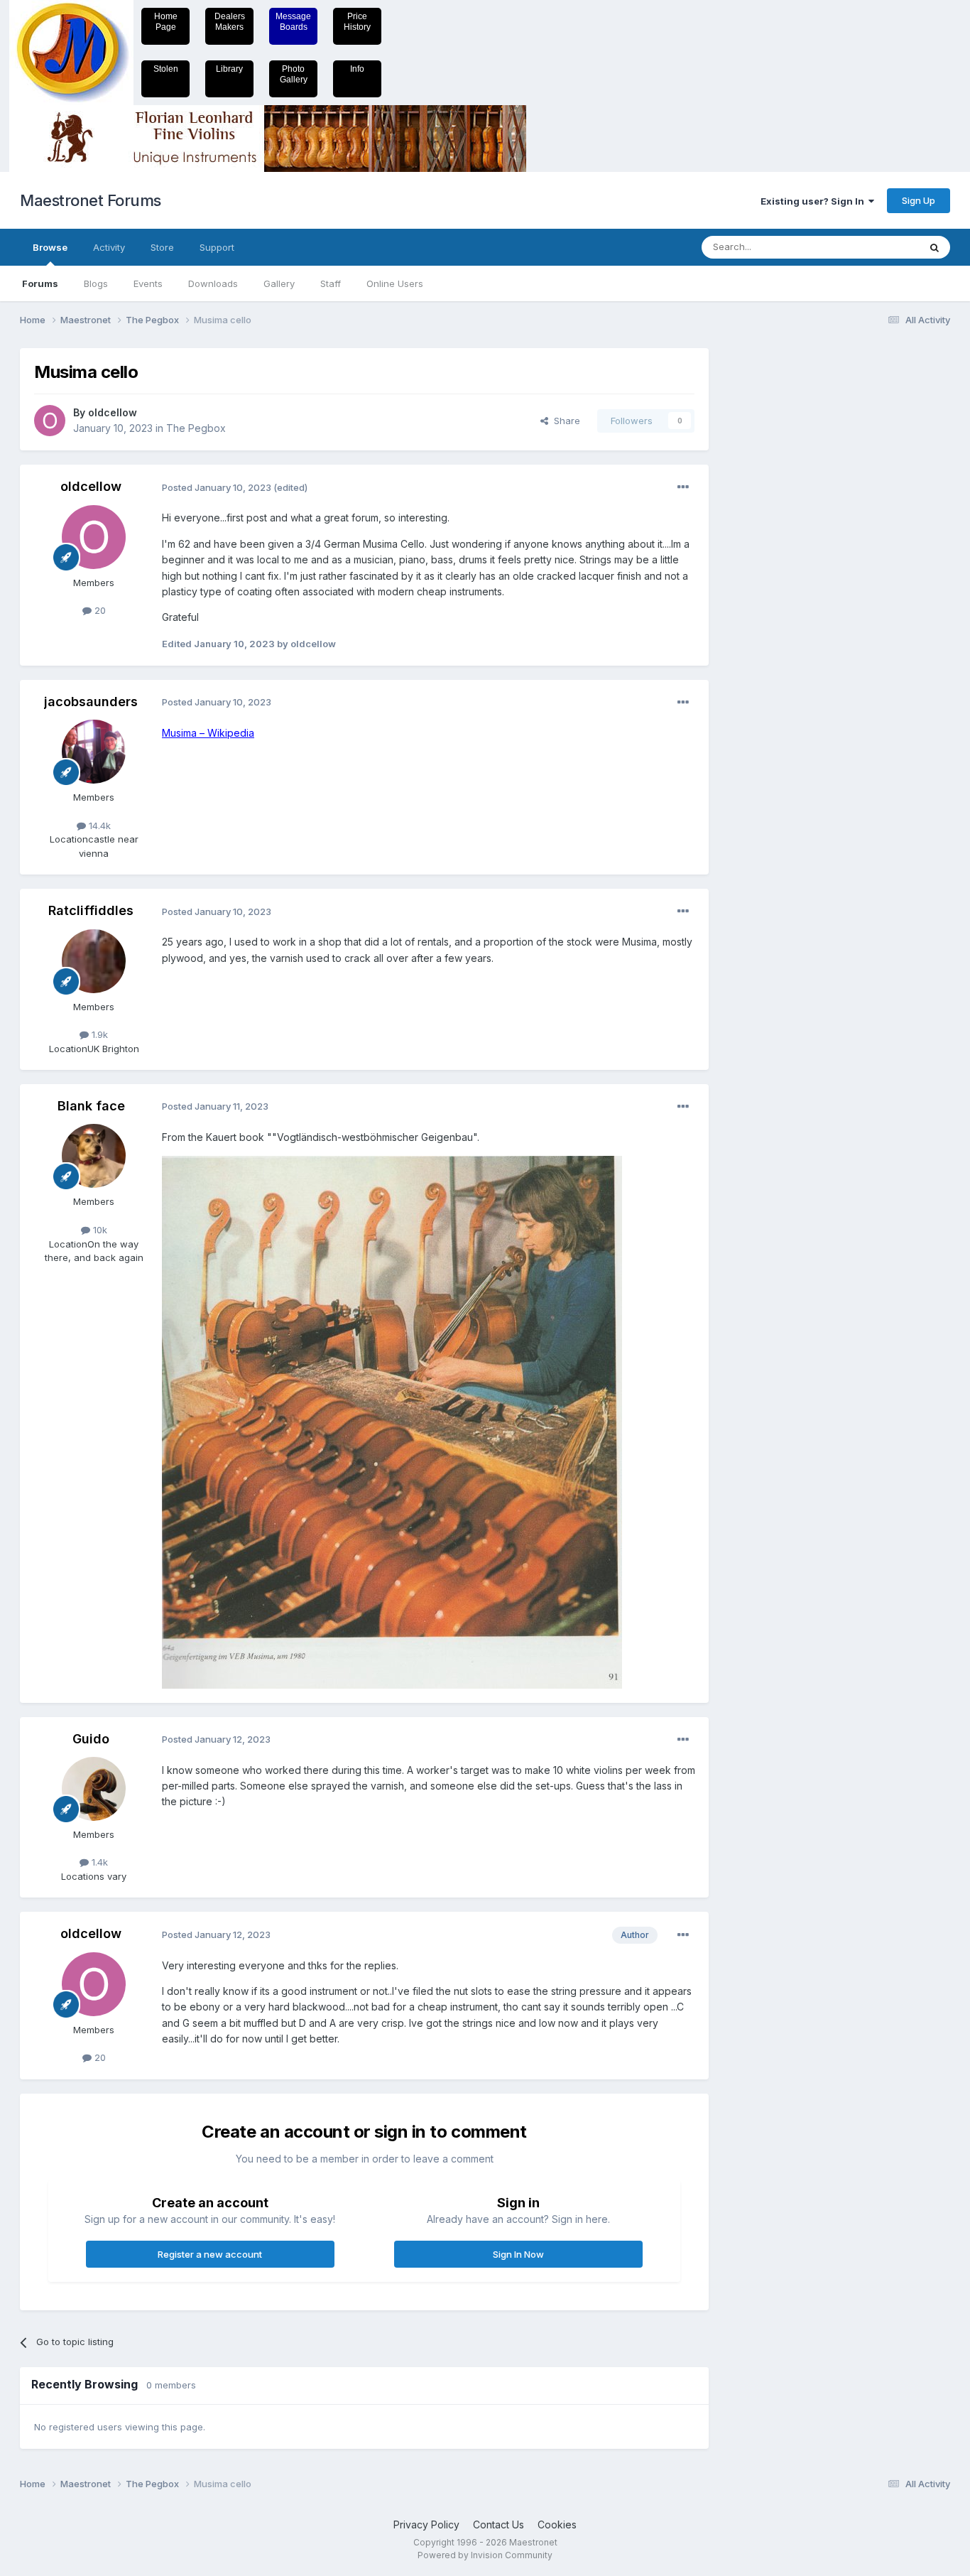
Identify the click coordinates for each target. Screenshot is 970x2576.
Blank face (91, 1106)
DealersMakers (230, 22)
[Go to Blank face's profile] (94, 1156)
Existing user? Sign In (814, 201)
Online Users (395, 283)
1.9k (98, 1034)
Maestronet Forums (91, 200)
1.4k (98, 1862)
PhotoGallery (294, 74)
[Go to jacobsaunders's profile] (94, 752)
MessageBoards (293, 22)
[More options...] (683, 487)
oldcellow (113, 412)
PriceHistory (357, 22)
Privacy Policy (426, 2524)
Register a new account (210, 2254)
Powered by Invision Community (485, 2555)
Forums (40, 283)
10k (99, 1230)
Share (564, 421)
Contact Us (498, 2524)
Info (357, 69)
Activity (109, 247)
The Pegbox (196, 428)
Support (217, 247)
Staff (331, 283)
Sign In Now (518, 2254)
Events (148, 283)
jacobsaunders (91, 702)
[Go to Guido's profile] (94, 1789)
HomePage (166, 22)
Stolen (166, 69)
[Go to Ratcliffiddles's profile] (94, 961)
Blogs (96, 283)
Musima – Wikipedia (208, 733)
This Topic (877, 247)
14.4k (98, 826)
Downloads (213, 283)
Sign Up (919, 200)
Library (229, 69)
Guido (91, 1739)
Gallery (279, 283)
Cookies (557, 2524)
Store (162, 247)
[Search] (934, 247)
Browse (50, 247)
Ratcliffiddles (91, 910)
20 (99, 610)
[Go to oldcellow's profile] (50, 421)
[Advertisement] (780, 561)
